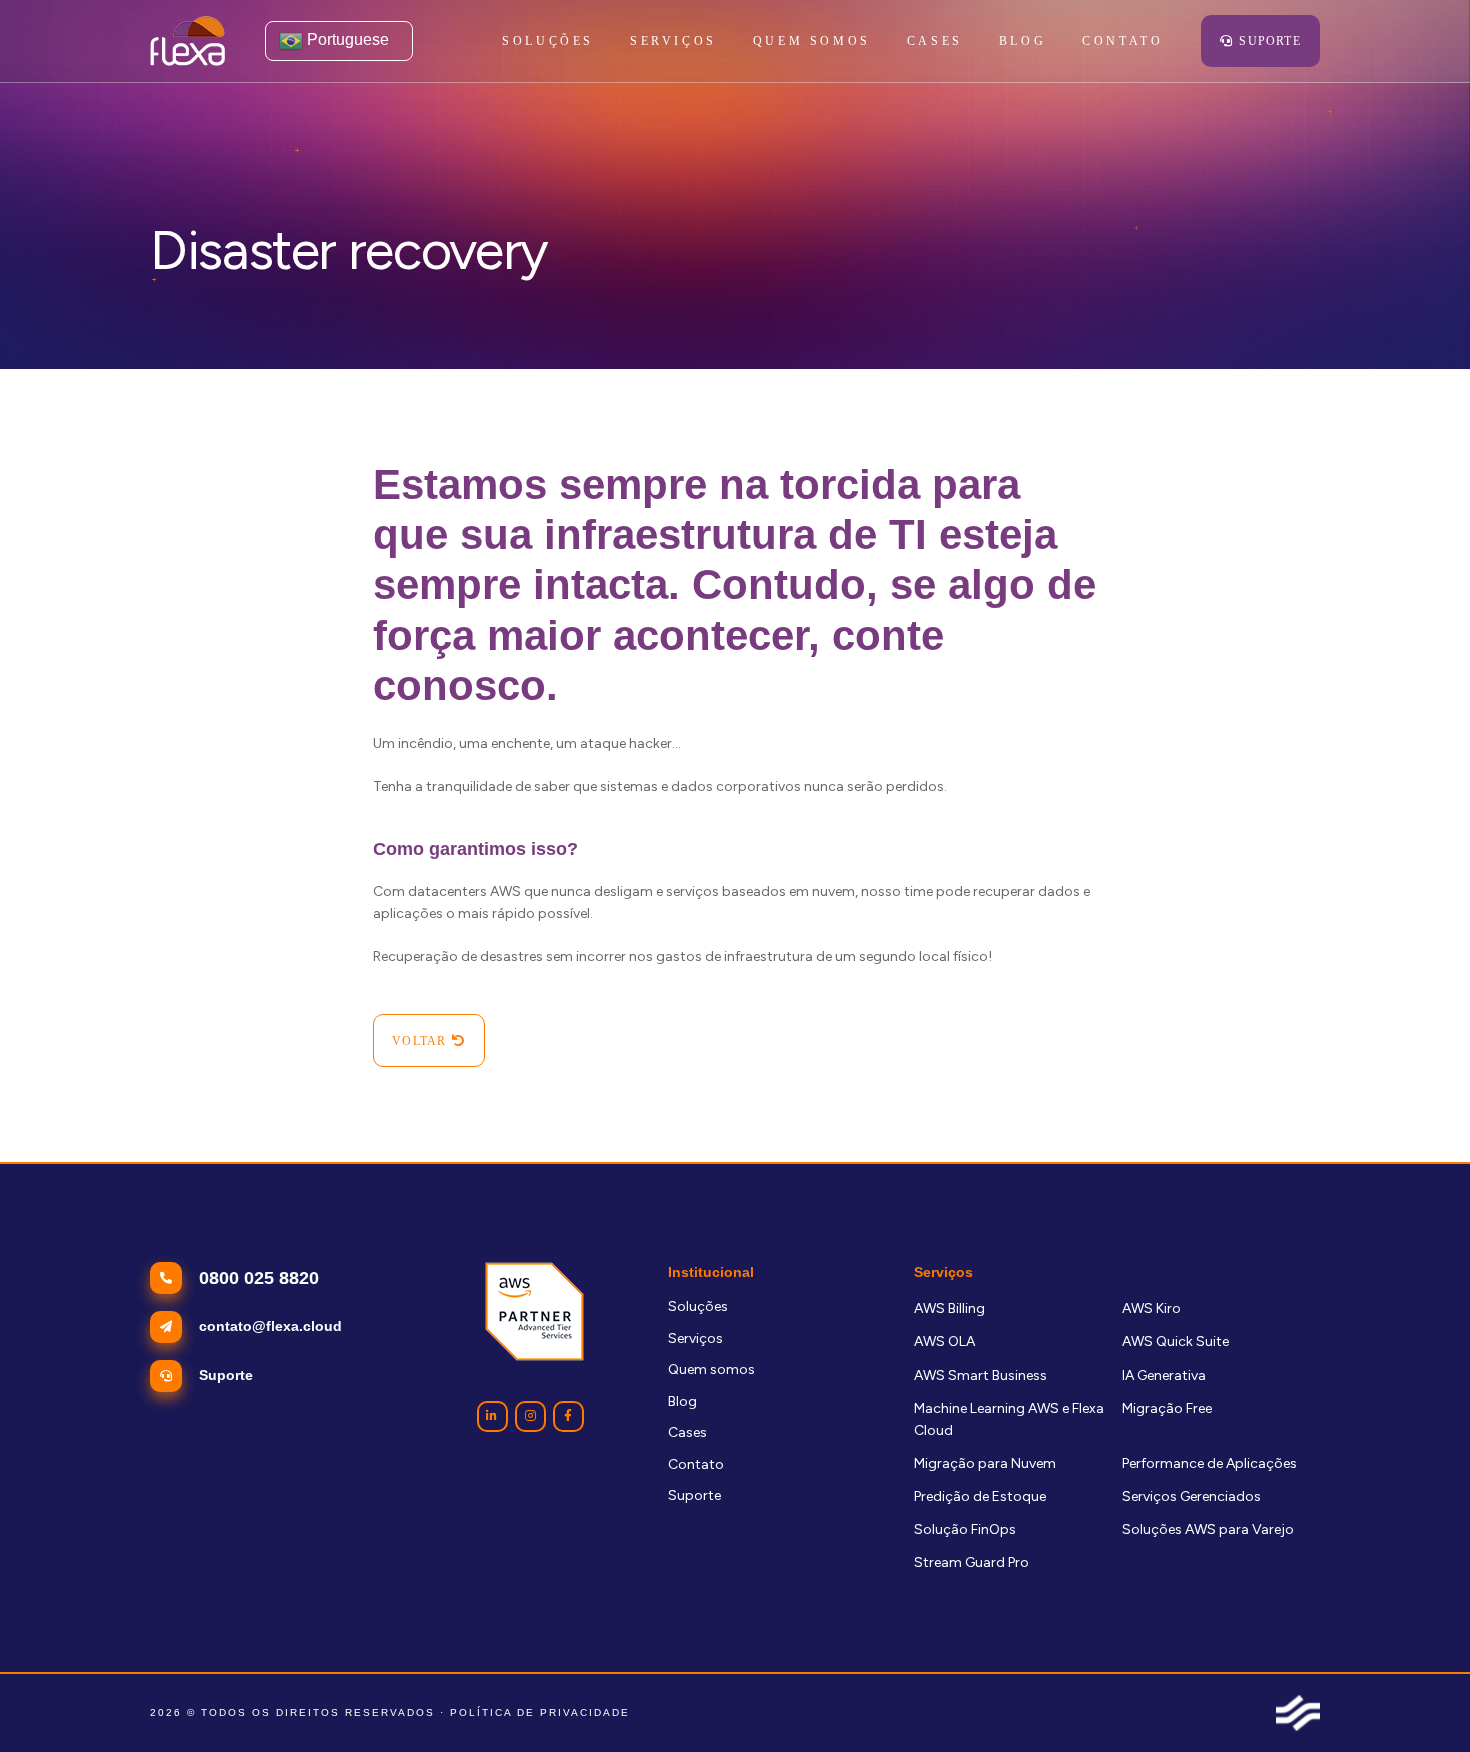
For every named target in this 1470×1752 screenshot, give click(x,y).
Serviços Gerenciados (1191, 1496)
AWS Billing (949, 1308)
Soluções (698, 1306)
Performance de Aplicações (1209, 1463)
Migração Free (1167, 1408)
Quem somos (711, 1369)
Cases (687, 1432)
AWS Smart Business (980, 1375)
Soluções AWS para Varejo (1208, 1529)
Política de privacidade (540, 1712)
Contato (696, 1464)
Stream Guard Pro (971, 1562)
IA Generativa (1164, 1375)
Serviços (695, 1338)
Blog (682, 1401)
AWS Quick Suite (1175, 1341)
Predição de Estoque (980, 1496)
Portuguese (346, 39)
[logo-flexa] (187, 41)
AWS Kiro (1151, 1308)
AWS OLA (944, 1341)
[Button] (492, 1416)
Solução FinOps (965, 1529)
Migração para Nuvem (985, 1463)
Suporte (694, 1495)
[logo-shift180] (1298, 1713)
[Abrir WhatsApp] (1420, 1701)
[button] (728, 41)
